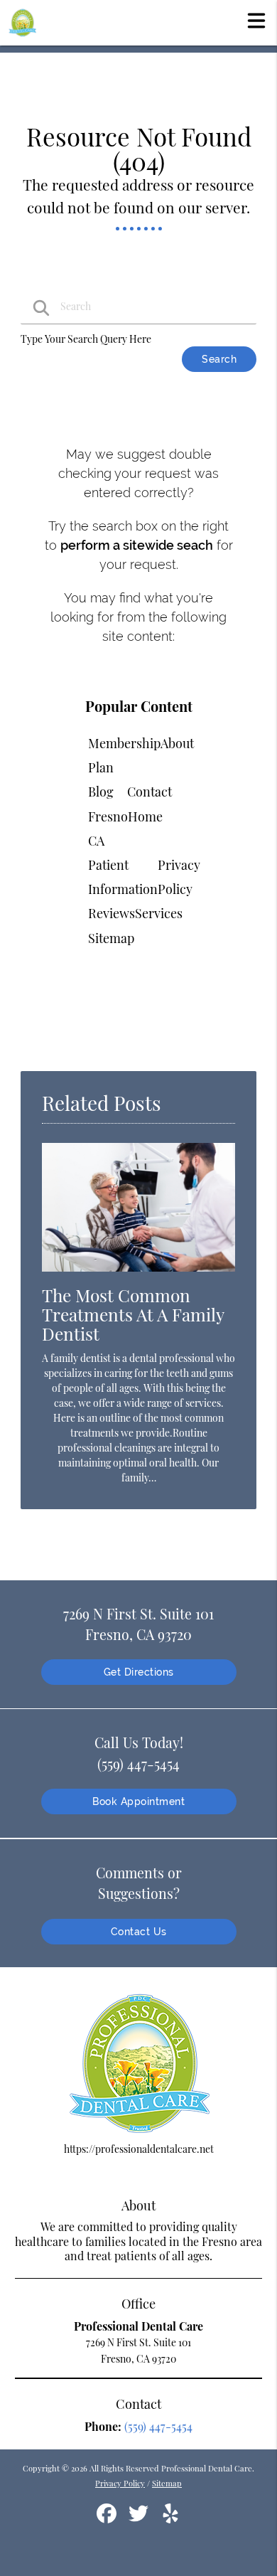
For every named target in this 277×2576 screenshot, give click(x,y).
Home (145, 816)
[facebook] (108, 2519)
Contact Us (139, 1932)
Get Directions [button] (139, 1672)
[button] (256, 20)
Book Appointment (138, 1801)
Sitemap (111, 938)
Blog (101, 792)
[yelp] (170, 2519)
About (177, 743)
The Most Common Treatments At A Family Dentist (133, 1314)
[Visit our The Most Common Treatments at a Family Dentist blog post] (138, 1275)
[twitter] (140, 2519)
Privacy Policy (120, 2483)
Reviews (112, 913)
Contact (150, 792)
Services (159, 913)
